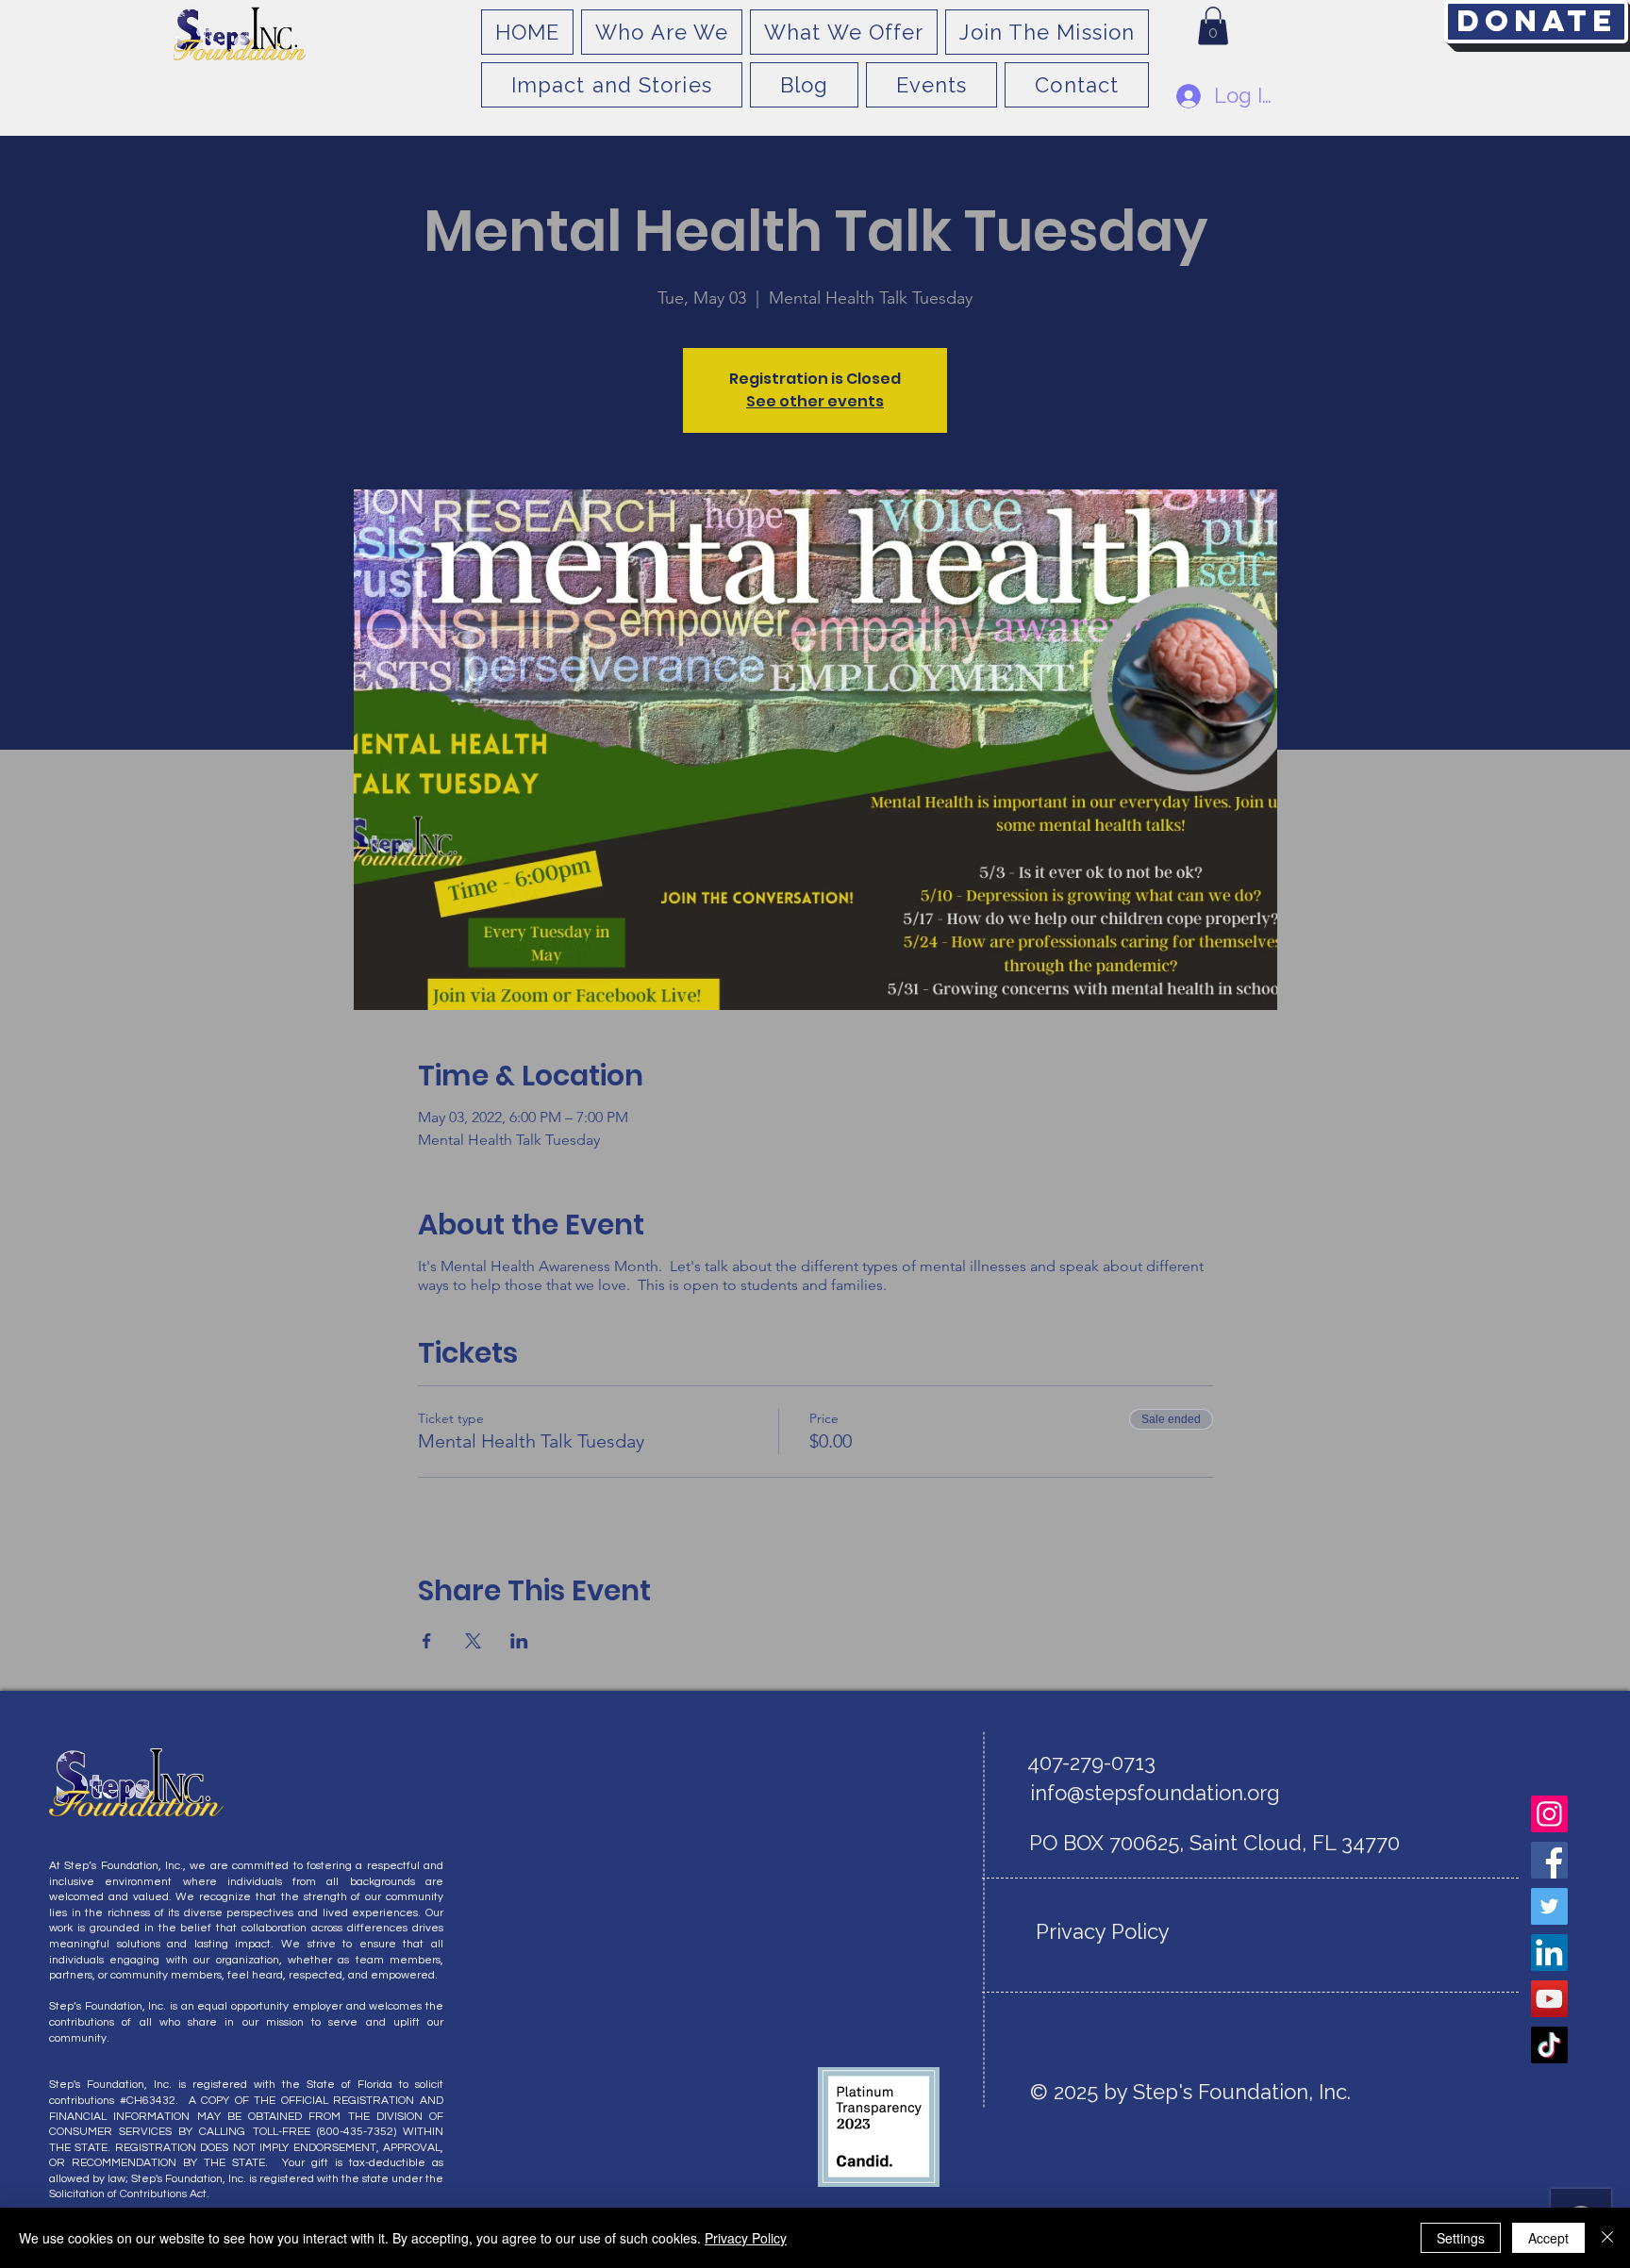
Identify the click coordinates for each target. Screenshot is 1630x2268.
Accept (1548, 2238)
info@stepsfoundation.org (1155, 1793)
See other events (815, 401)
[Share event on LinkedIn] (519, 1641)
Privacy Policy (746, 2238)
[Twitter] (1549, 1906)
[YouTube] (1549, 1999)
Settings (1461, 2238)
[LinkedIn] (1549, 1953)
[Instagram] (1549, 1814)
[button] (1213, 26)
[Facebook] (1549, 1860)
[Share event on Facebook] (427, 1641)
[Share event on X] (473, 1641)
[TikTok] (1549, 2045)
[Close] (1607, 2238)
